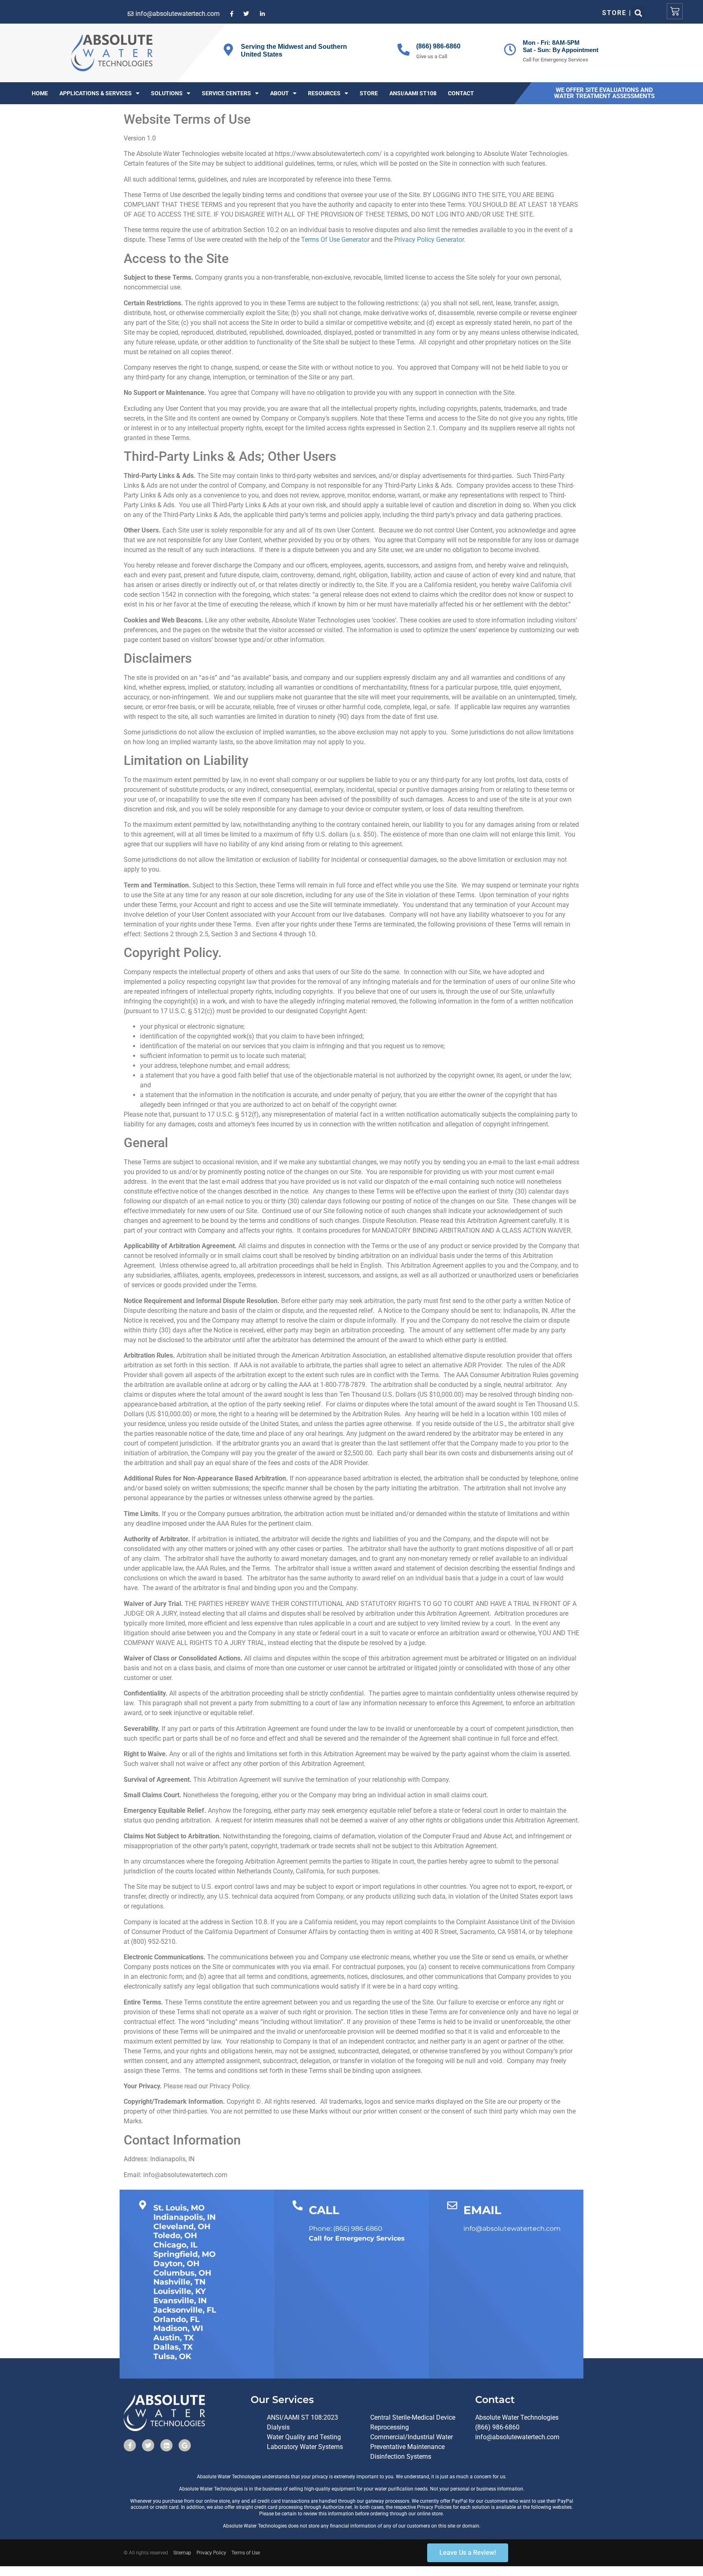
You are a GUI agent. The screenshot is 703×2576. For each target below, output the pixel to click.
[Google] (185, 2445)
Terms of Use (246, 2553)
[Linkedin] (166, 2445)
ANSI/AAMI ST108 (413, 93)
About (279, 93)
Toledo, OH (175, 2235)
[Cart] (675, 11)
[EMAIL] (452, 2205)
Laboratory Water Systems (305, 2447)
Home (40, 93)
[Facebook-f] (130, 2445)
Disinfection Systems (401, 2457)
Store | (617, 13)
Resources (324, 93)
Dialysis (278, 2427)
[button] (638, 13)
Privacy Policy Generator (429, 240)
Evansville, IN (180, 2301)
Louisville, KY (180, 2291)
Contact (461, 93)
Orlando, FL (176, 2319)
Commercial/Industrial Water (412, 2437)
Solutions (167, 93)
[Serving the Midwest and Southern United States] (228, 50)
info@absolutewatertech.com (517, 2437)
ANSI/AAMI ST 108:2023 (302, 2417)
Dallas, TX (173, 2347)
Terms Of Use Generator (335, 240)
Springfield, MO (184, 2254)
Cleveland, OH (182, 2227)
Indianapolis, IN (184, 2217)
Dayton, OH (176, 2264)
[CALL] (298, 2205)
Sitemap (182, 2553)
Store (369, 93)
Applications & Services (96, 93)
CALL (324, 2210)
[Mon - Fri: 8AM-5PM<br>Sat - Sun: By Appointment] (510, 50)
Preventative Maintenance (407, 2447)
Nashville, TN (179, 2282)
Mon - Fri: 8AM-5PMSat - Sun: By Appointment (561, 46)
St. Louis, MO (179, 2208)
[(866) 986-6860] (404, 50)
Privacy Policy (211, 2553)
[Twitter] (148, 2445)
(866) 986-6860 (438, 46)
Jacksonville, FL (185, 2310)
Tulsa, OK (172, 2356)
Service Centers (226, 93)
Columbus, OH (182, 2273)
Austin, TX (174, 2338)
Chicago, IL (175, 2245)
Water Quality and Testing (304, 2437)
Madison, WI (178, 2328)
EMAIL (482, 2210)
